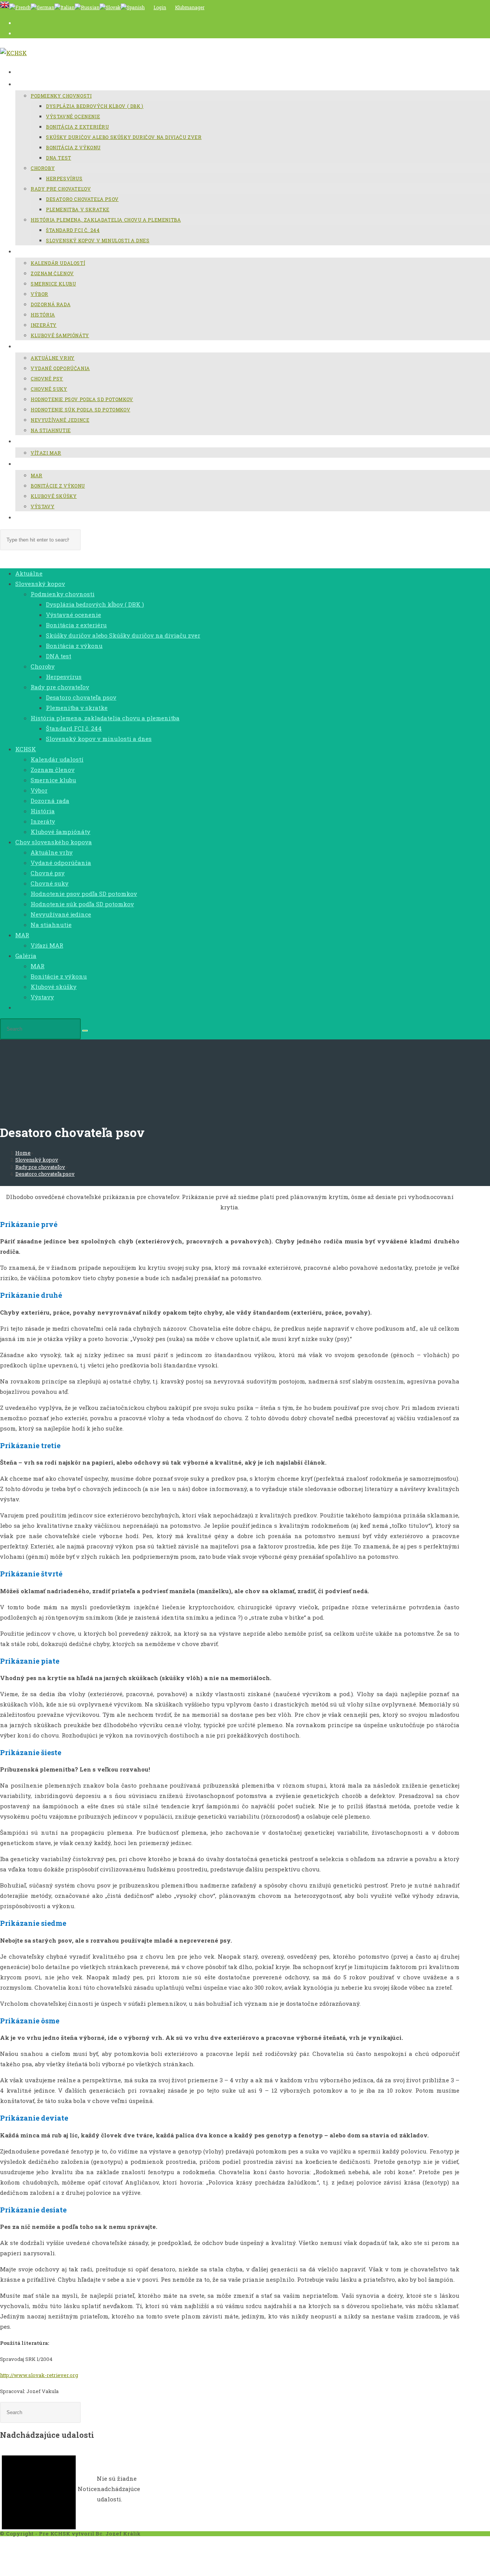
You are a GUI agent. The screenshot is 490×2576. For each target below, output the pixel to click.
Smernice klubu (53, 780)
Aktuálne (29, 573)
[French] (20, 7)
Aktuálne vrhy (52, 852)
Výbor (39, 790)
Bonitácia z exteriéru (76, 625)
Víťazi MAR (47, 945)
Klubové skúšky (54, 987)
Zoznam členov (53, 770)
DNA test (59, 656)
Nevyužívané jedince (61, 914)
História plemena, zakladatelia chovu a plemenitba (105, 718)
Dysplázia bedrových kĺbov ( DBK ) (95, 604)
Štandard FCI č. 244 (74, 728)
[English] (5, 7)
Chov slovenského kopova (54, 842)
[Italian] (65, 7)
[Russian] (87, 7)
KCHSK (26, 749)
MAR (22, 935)
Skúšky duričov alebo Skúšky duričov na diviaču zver (123, 635)
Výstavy (42, 997)
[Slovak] (110, 7)
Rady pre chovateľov (60, 687)
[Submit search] (85, 1031)
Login (160, 7)
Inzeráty (43, 821)
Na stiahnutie (51, 925)
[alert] (77, 2489)
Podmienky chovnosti (63, 594)
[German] (42, 7)
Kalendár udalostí (57, 759)
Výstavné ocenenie (73, 615)
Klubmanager (190, 7)
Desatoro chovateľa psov (81, 697)
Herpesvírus (64, 677)
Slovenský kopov (40, 584)
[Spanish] (133, 7)
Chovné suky (50, 883)
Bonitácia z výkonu (74, 646)
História (43, 811)
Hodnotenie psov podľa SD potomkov (84, 894)
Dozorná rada (50, 801)
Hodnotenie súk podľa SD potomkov (82, 904)
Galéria (26, 956)
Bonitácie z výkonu (59, 976)
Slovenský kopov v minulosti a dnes (99, 739)
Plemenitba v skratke (77, 708)
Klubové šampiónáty (60, 832)
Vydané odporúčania (61, 863)
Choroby (43, 666)
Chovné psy (48, 873)
